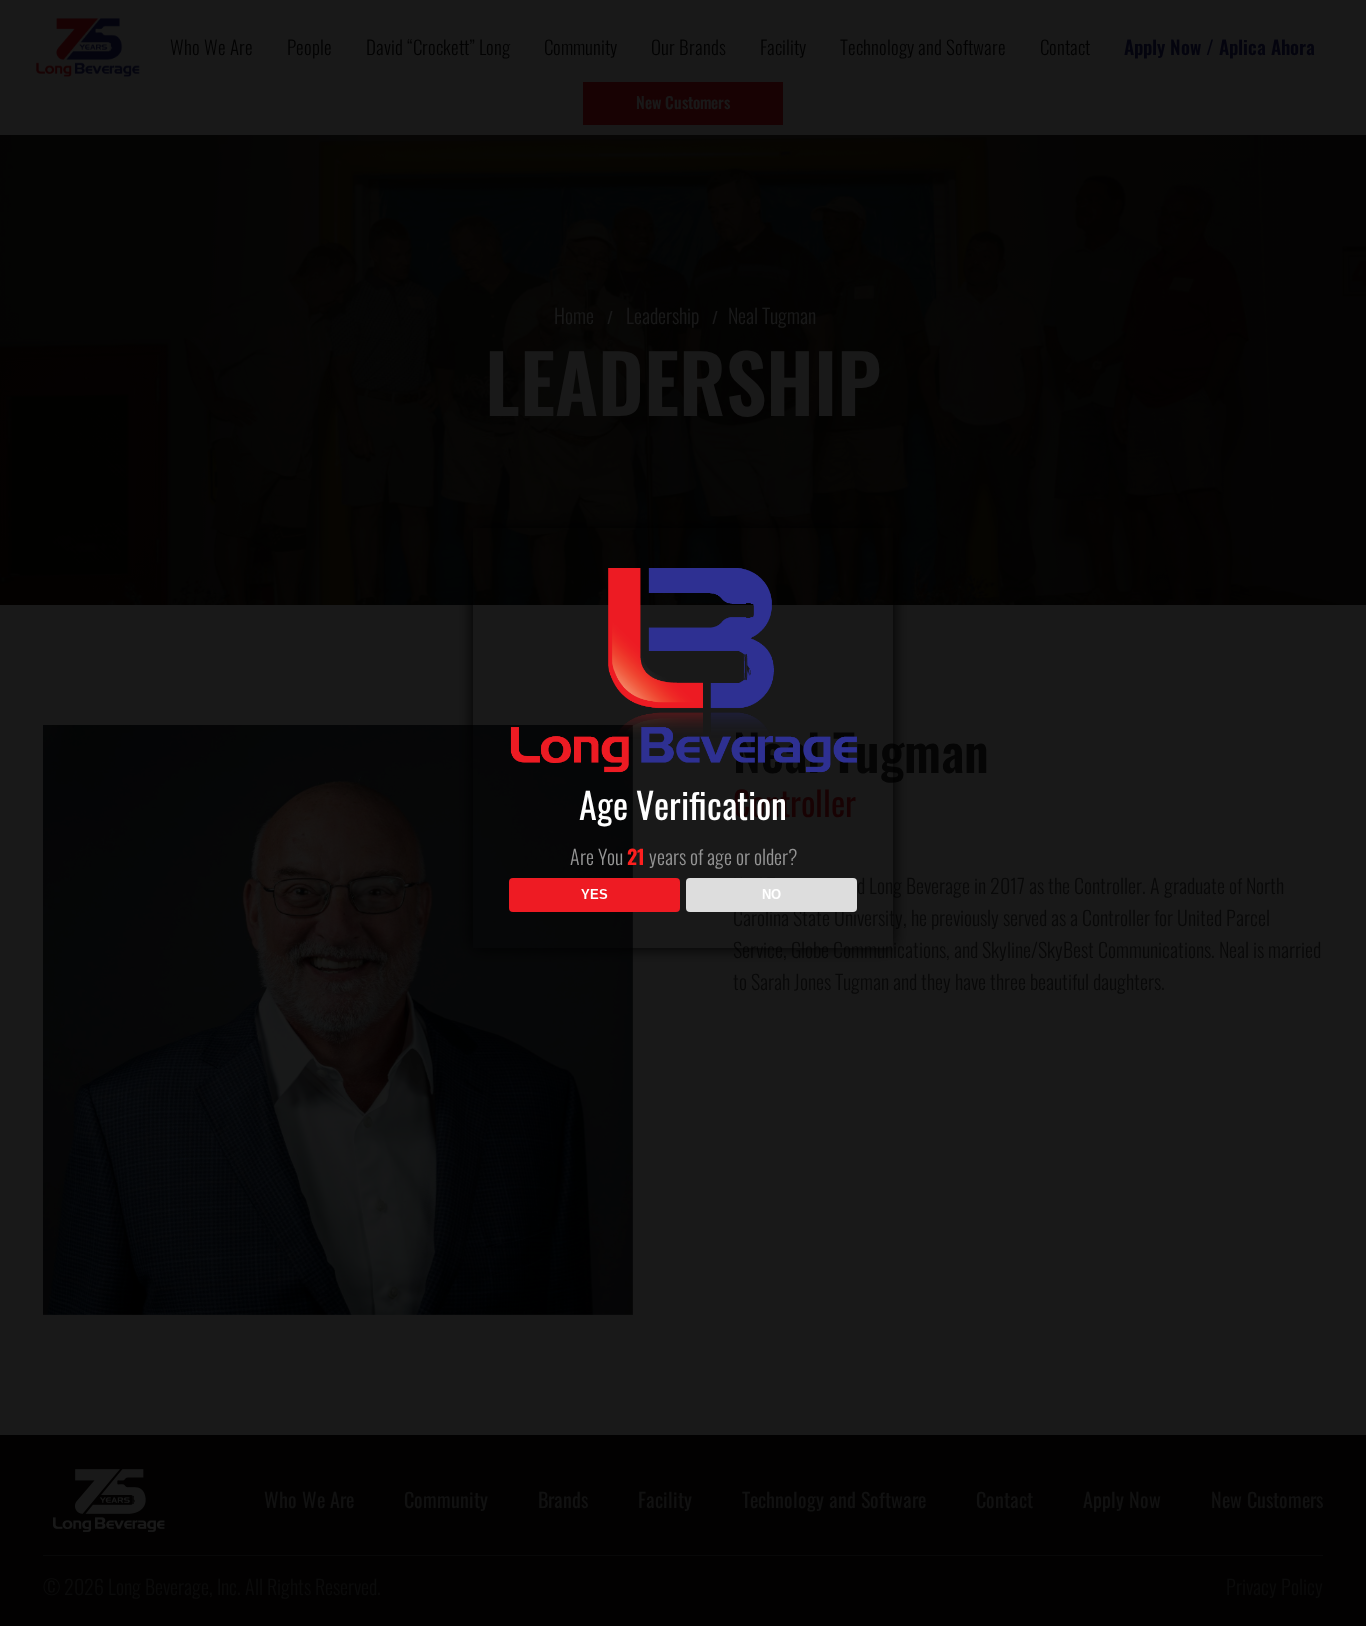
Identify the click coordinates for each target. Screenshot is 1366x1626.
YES (594, 894)
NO (771, 894)
